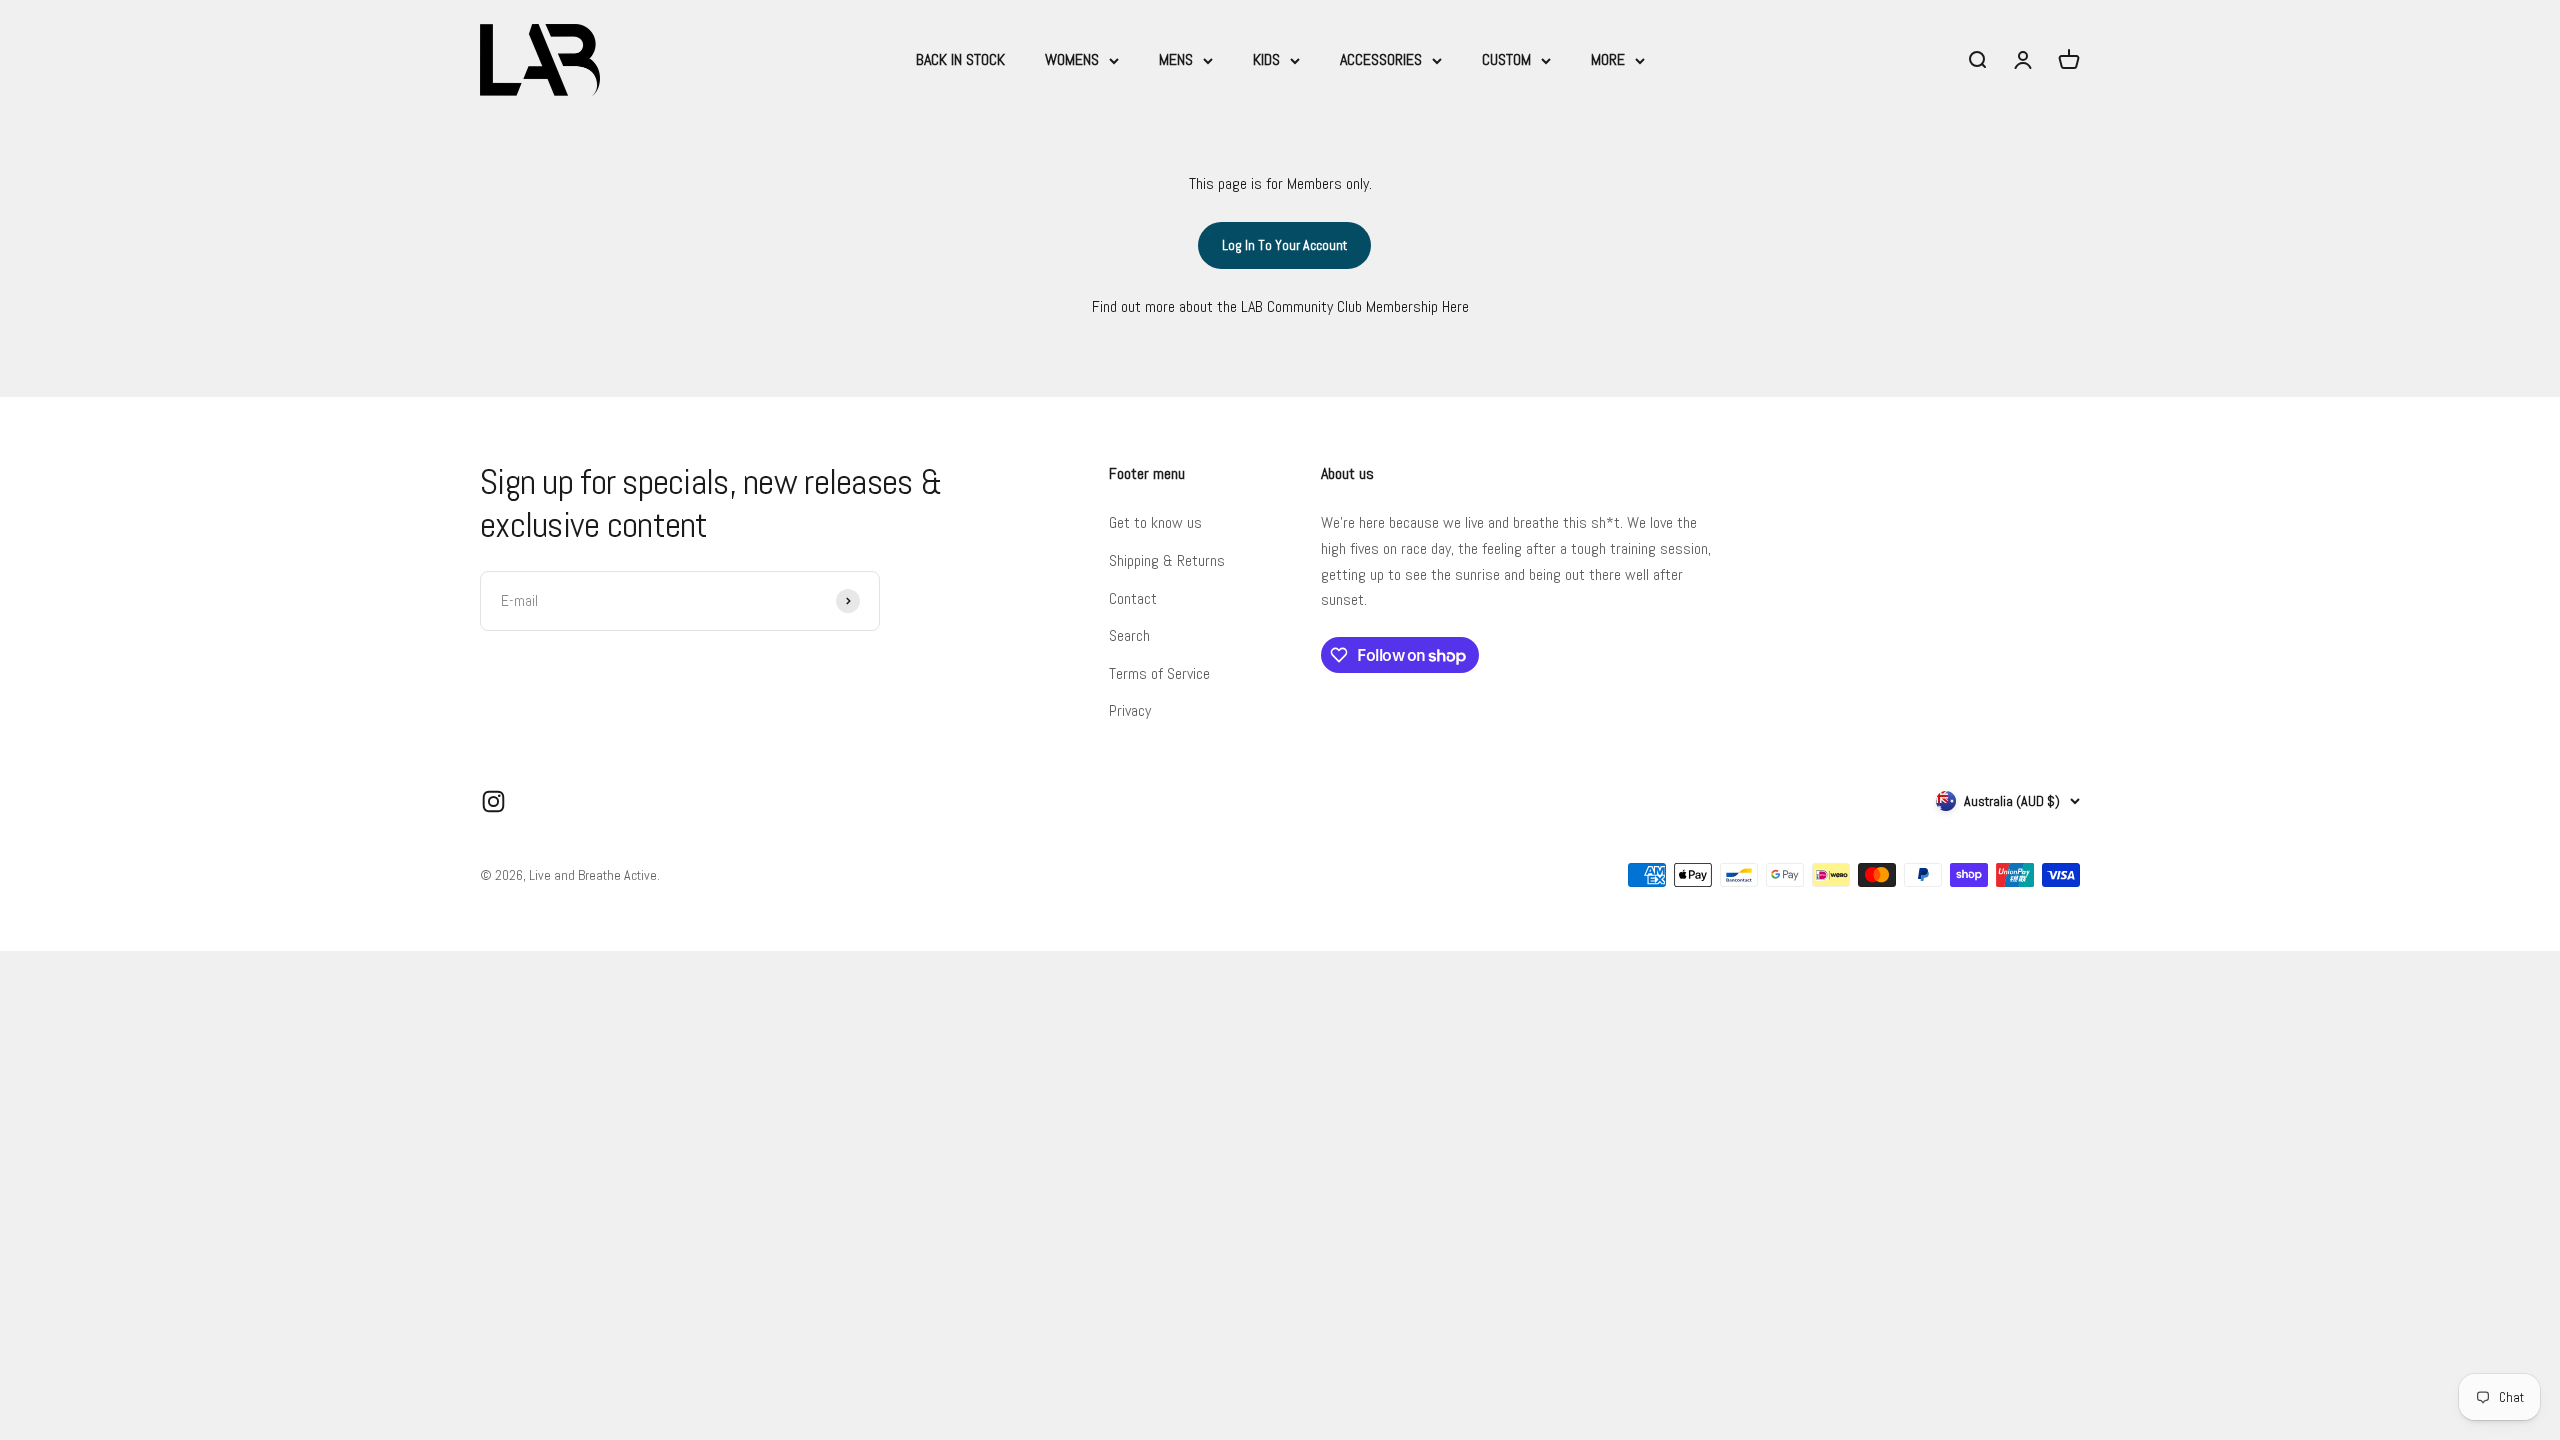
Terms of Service (1159, 673)
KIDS (1266, 59)
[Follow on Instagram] (493, 801)
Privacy (1130, 710)
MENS (1176, 59)
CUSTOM (1506, 59)
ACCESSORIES (1381, 59)
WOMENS (1072, 59)
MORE (1608, 59)
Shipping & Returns (1167, 560)
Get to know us (1155, 522)
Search (1129, 635)
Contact (1133, 598)
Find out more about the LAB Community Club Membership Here (1280, 306)
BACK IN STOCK (960, 59)
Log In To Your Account (1284, 245)
